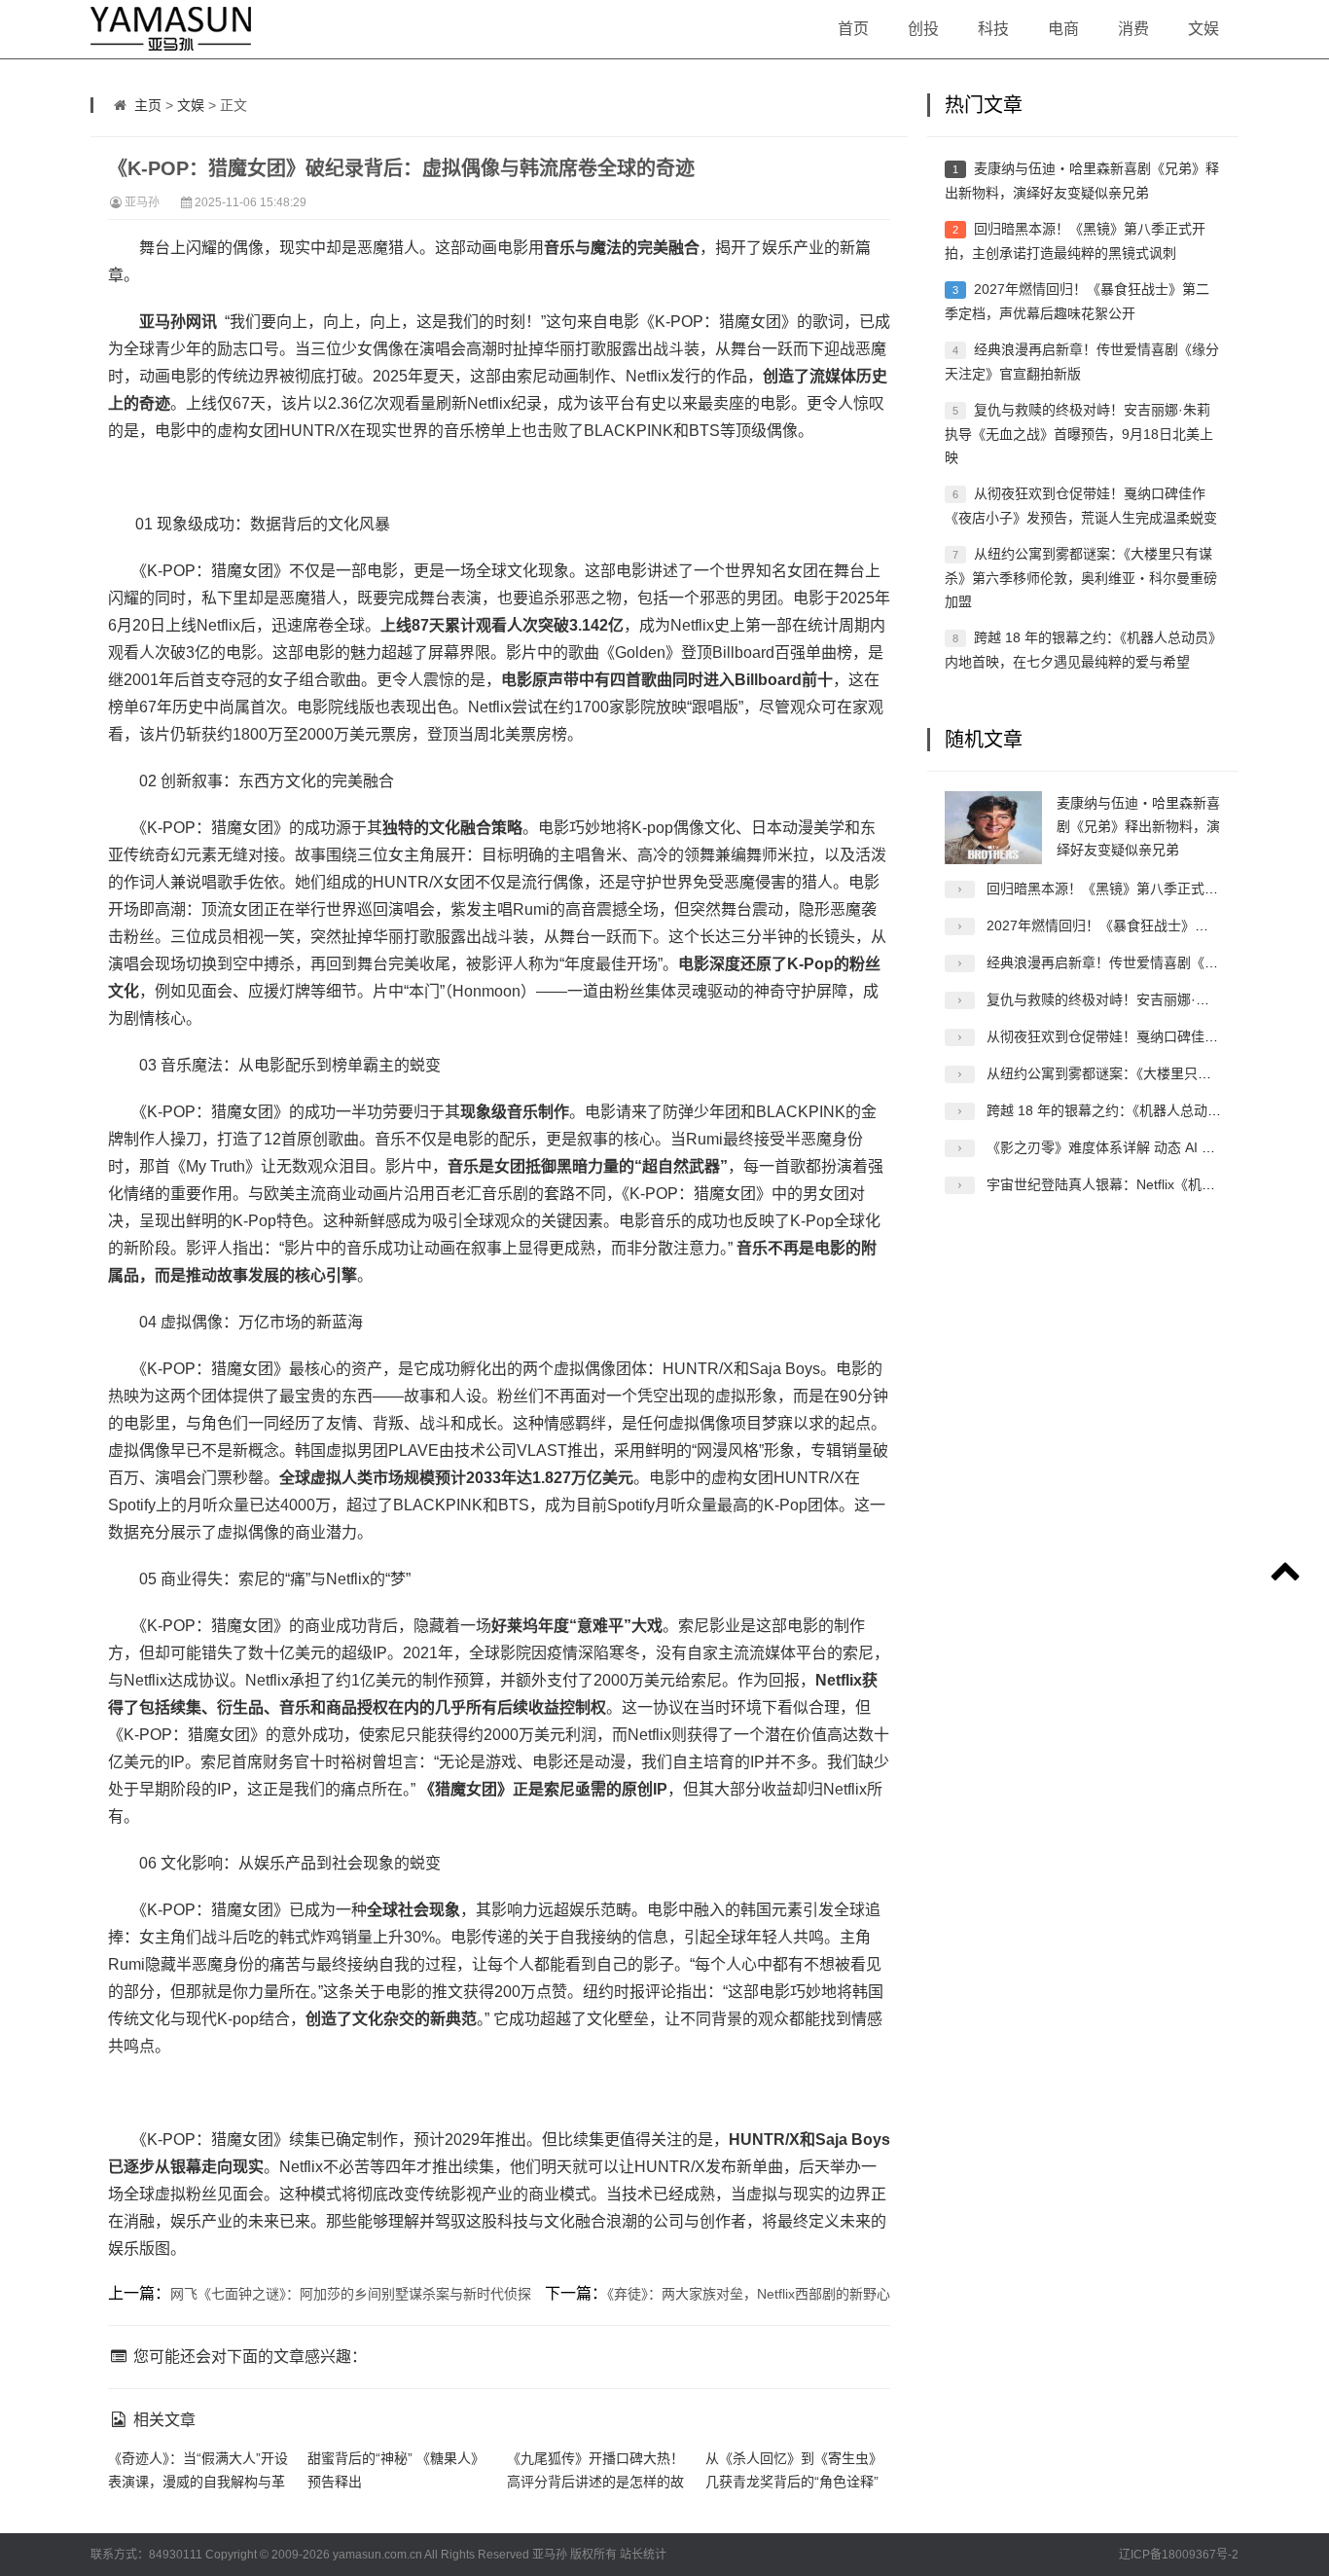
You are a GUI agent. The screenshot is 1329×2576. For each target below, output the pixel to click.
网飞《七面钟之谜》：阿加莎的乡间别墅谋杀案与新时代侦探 (351, 2294)
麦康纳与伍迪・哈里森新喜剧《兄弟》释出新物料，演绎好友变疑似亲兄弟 (1138, 826)
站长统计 (643, 2555)
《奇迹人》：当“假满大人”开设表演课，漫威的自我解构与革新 (198, 2482)
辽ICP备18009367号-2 (1179, 2555)
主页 (148, 105)
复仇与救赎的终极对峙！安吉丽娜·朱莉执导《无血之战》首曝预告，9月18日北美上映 (1079, 434)
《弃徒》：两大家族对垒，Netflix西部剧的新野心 (749, 2294)
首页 (853, 29)
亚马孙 (142, 202)
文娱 (1203, 29)
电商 (1063, 29)
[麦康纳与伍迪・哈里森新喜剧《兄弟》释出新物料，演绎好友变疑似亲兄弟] (993, 828)
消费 (1133, 29)
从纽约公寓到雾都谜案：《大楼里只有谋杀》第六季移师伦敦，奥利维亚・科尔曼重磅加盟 (1081, 578)
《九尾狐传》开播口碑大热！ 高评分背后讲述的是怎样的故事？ (595, 2482)
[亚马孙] (149, 29)
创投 (923, 29)
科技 (993, 29)
